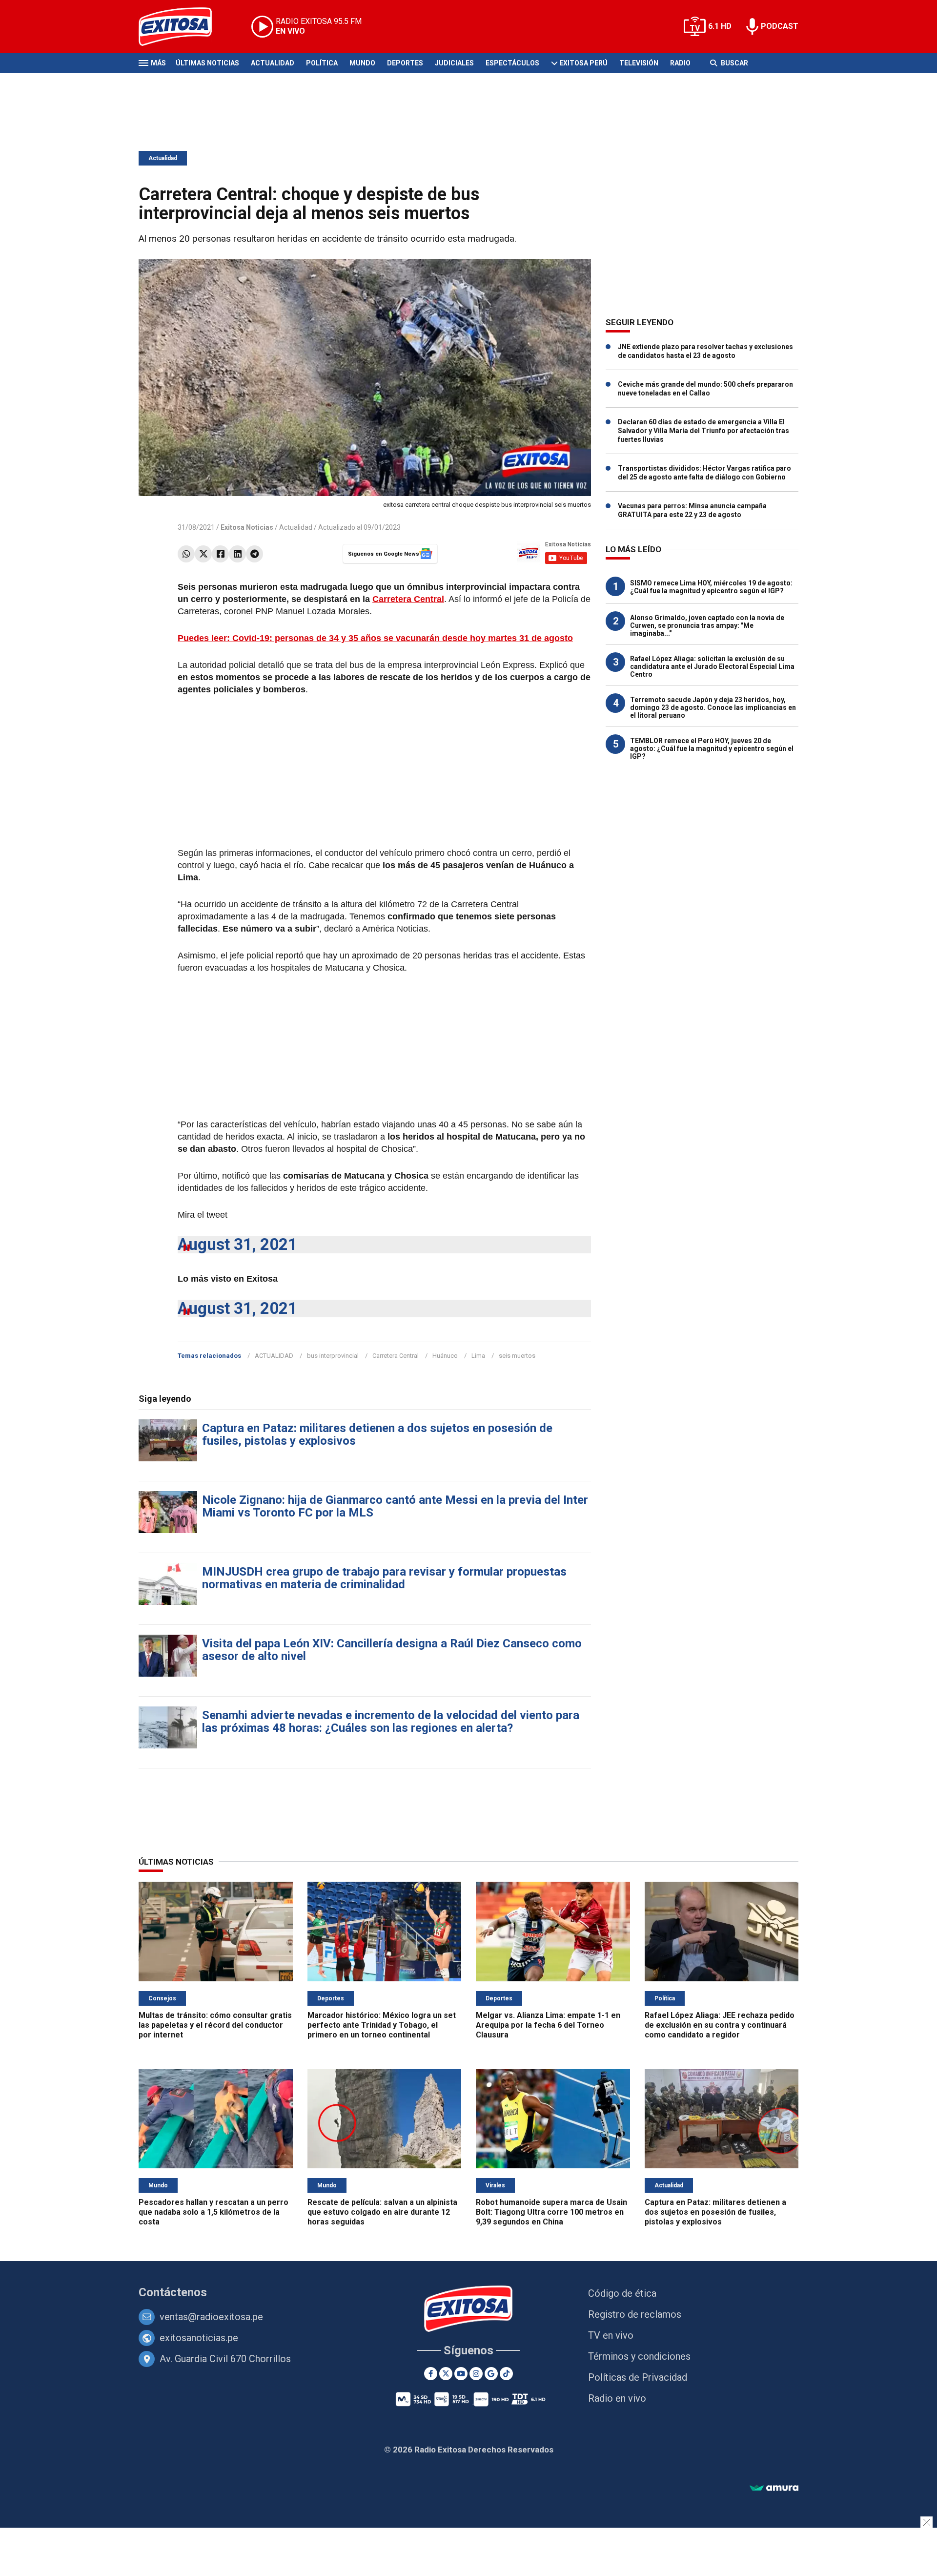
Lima (478, 1356)
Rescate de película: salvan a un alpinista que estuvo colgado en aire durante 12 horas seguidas (382, 2212)
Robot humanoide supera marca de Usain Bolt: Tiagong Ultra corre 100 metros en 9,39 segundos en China (551, 2212)
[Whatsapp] (186, 554)
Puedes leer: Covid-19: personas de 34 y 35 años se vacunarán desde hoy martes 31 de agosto (375, 638)
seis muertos (517, 1356)
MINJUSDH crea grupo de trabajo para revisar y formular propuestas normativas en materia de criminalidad (384, 1578)
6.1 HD (720, 26)
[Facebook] (220, 554)
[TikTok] (506, 2374)
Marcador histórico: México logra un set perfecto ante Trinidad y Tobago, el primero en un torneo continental (382, 2025)
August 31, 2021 (237, 1244)
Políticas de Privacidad (638, 2377)
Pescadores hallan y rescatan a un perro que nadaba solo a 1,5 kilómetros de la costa (214, 2212)
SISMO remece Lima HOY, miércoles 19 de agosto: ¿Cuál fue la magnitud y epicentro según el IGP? (711, 587)
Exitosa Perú (583, 63)
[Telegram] (255, 554)
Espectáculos (512, 63)
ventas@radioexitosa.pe (211, 2317)
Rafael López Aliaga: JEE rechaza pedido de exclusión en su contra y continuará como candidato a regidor (720, 2025)
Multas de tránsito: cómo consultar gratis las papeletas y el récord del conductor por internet (215, 2025)
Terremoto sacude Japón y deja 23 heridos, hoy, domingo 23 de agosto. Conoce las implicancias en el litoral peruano (713, 707)
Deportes (405, 63)
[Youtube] (461, 2374)
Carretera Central (408, 599)
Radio (680, 63)
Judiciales (454, 63)
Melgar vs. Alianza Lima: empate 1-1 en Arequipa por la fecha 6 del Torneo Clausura (548, 2025)
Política (322, 63)
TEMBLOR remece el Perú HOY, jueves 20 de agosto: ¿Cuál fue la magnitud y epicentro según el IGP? (712, 748)
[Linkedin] (237, 554)
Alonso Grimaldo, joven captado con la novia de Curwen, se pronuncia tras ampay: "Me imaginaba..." (707, 625)
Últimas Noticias (207, 63)
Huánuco (445, 1356)
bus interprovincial (333, 1356)
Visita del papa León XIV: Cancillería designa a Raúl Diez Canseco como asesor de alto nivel (392, 1650)
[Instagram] (476, 2374)
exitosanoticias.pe (199, 2338)
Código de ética (622, 2293)
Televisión (639, 63)
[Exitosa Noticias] (183, 27)
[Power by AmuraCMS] (774, 2488)
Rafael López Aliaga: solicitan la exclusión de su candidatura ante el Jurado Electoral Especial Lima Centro (712, 666)
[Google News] (491, 2374)
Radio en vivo (617, 2398)
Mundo (362, 63)
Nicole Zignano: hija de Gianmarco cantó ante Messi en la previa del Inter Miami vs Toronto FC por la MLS (395, 1506)
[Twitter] (203, 554)
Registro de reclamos (635, 2314)
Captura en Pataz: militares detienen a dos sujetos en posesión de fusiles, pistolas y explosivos (377, 1434)
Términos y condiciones (639, 2356)
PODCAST (780, 26)
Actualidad (273, 63)
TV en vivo (611, 2335)
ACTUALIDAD (274, 1356)
